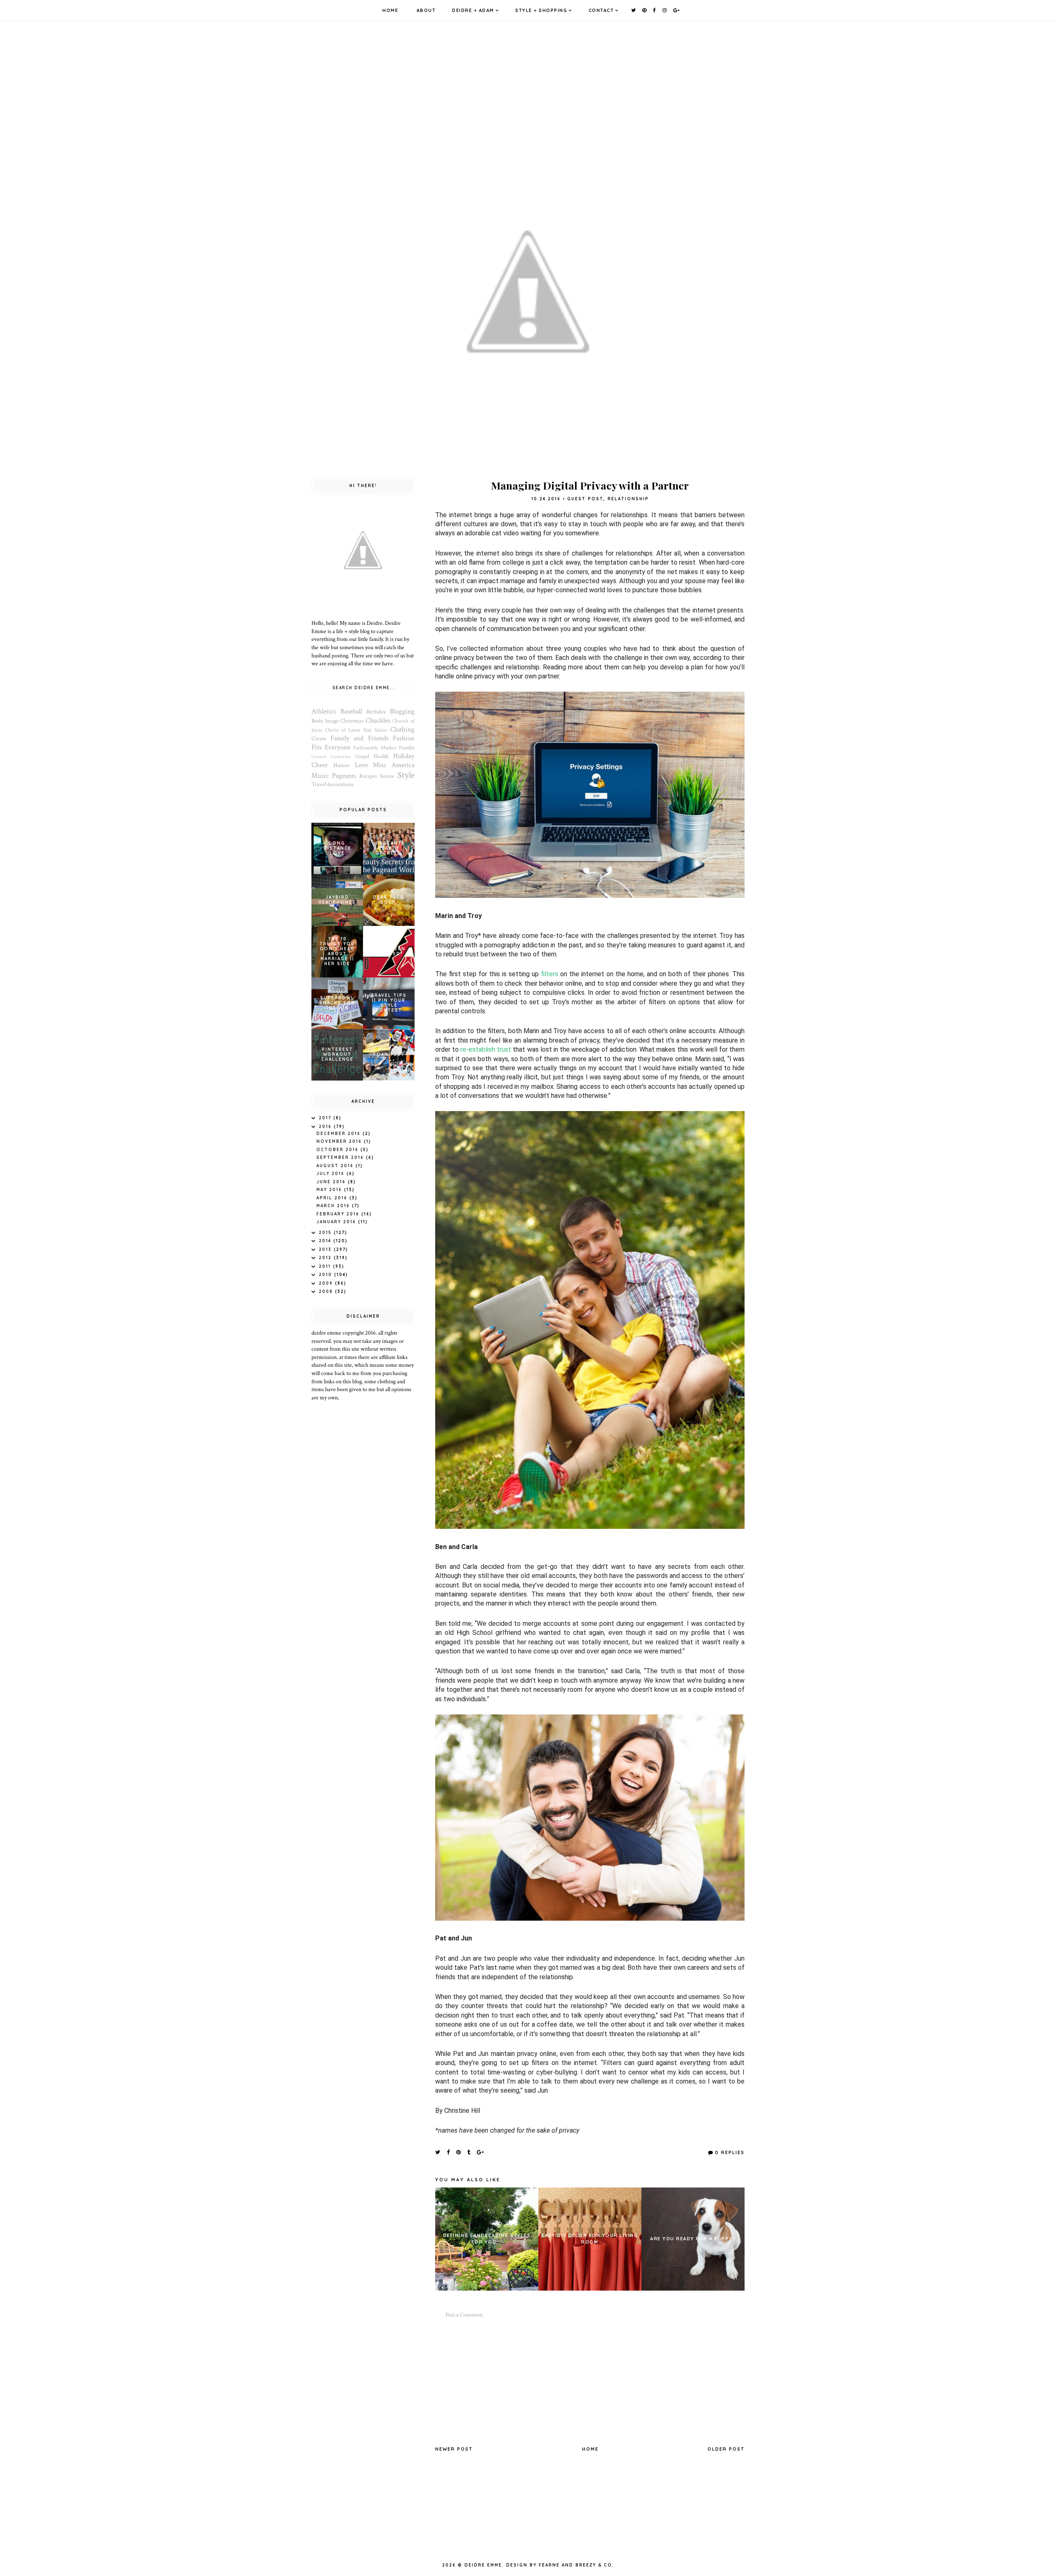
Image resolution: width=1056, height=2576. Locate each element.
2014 (326, 1241)
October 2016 (338, 1150)
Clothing (402, 730)
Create (319, 739)
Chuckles (378, 721)
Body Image (325, 721)
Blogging (402, 711)
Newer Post (454, 2449)
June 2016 (332, 1182)
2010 (326, 1275)
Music (320, 776)
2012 (326, 1258)
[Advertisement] (590, 2382)
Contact (601, 10)
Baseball (351, 711)
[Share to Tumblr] (469, 2152)
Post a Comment (464, 2315)
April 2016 (333, 1198)
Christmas (352, 721)
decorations (340, 784)
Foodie (407, 748)
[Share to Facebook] (449, 2152)
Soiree (387, 776)
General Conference (331, 757)
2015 (326, 1233)
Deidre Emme (483, 2565)
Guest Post (585, 499)
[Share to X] (438, 2152)
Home (390, 10)
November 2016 (340, 1141)
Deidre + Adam (473, 10)
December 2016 (339, 1134)
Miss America (394, 765)
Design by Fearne (533, 2565)
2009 (327, 1283)
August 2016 (336, 1166)
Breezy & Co (594, 2565)
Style (406, 775)
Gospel (362, 756)
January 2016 (337, 1222)
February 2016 (339, 1214)
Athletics (324, 711)
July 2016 (331, 1174)
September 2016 (341, 1157)
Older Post (726, 2449)
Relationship (628, 499)
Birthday (376, 712)
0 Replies (730, 2152)
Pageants (344, 776)
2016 (326, 1127)
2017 (326, 1118)
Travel (319, 784)
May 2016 (330, 1190)
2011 (326, 1266)
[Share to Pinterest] (459, 2152)
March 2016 (334, 1206)
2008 (327, 1292)
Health (381, 756)
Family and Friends (359, 738)
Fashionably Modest (375, 748)
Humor (342, 765)
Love (361, 765)
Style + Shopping (541, 10)
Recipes (368, 776)
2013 (326, 1249)
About (426, 10)
